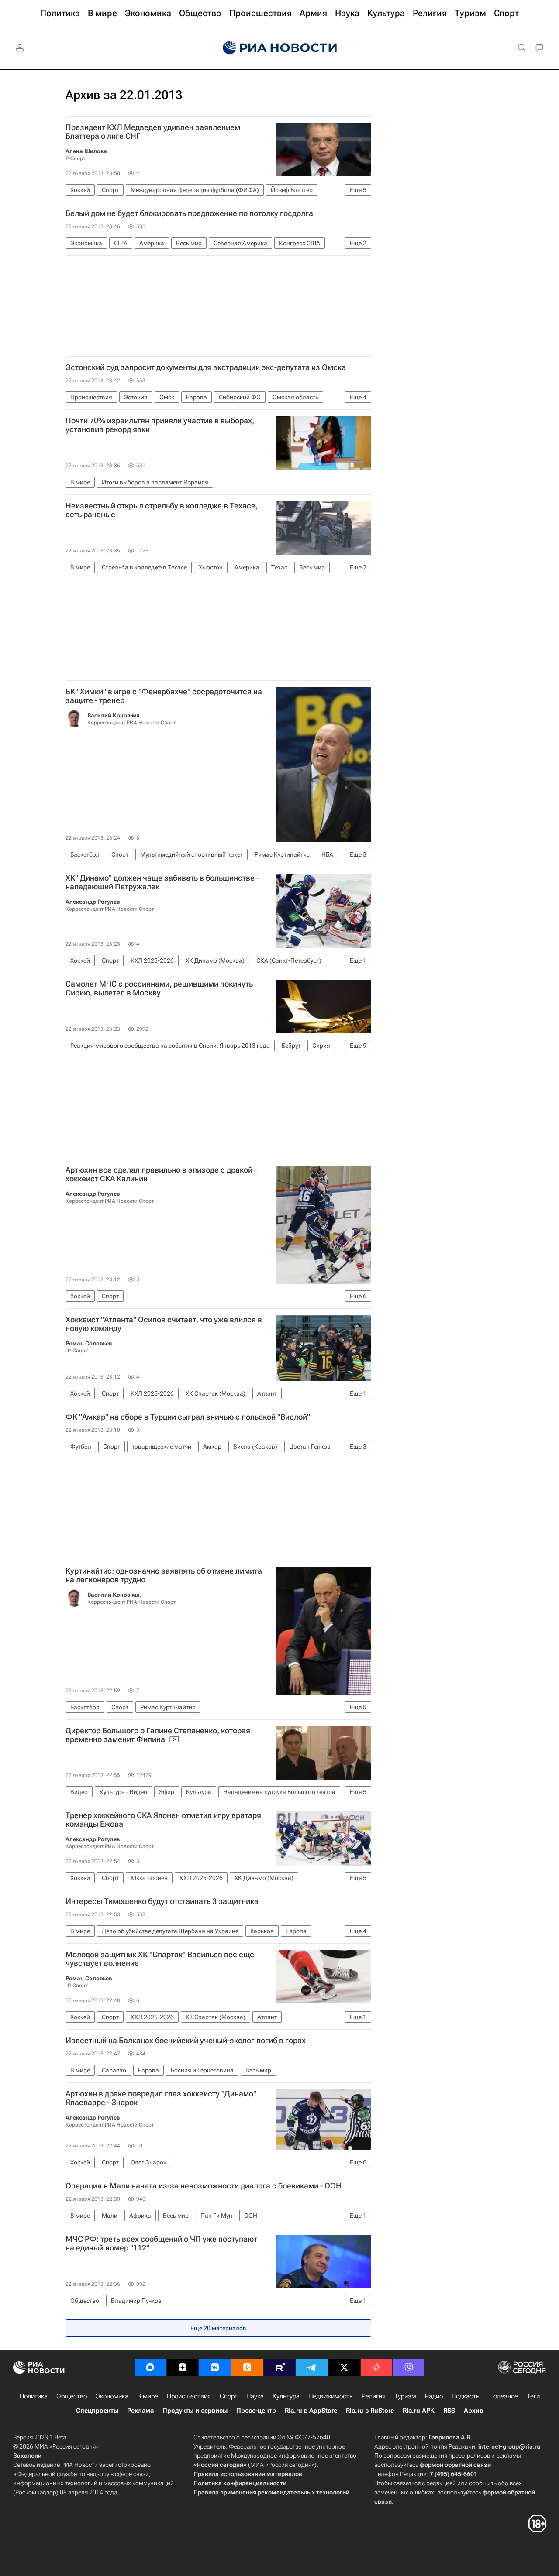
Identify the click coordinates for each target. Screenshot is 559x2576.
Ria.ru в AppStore (311, 2411)
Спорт (229, 2396)
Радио (434, 2396)
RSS (449, 2411)
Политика (34, 2396)
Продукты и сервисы (195, 2411)
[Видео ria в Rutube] (279, 2367)
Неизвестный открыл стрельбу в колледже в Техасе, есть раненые (162, 510)
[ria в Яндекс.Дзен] (183, 2367)
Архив (473, 2411)
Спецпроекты (97, 2411)
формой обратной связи (455, 2465)
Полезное (504, 2396)
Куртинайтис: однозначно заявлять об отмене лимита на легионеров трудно (164, 1575)
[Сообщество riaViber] (409, 2367)
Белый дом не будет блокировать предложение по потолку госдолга (189, 213)
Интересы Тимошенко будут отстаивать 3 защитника (162, 1901)
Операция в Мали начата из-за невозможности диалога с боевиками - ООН (204, 2186)
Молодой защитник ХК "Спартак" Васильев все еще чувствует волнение (160, 1959)
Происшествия (189, 2396)
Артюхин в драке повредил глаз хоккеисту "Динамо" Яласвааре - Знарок (161, 2098)
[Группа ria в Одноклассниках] (247, 2367)
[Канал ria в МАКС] (150, 2367)
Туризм (405, 2396)
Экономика (112, 2396)
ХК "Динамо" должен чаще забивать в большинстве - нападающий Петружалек (162, 882)
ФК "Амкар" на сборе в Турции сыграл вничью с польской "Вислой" (188, 1417)
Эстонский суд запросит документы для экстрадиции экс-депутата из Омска (206, 367)
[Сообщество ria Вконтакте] (215, 2367)
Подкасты (466, 2396)
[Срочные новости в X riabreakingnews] (376, 2367)
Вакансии (27, 2456)
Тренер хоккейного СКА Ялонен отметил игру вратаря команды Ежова (163, 1820)
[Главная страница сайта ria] (280, 48)
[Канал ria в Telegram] (312, 2367)
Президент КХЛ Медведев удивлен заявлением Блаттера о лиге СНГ (153, 132)
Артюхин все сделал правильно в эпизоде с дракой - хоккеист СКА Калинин (161, 1174)
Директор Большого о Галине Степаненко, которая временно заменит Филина (158, 1735)
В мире (148, 2396)
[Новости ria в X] (344, 2367)
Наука (255, 2396)
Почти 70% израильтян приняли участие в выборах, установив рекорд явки (160, 425)
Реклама (140, 2411)
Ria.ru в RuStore (370, 2411)
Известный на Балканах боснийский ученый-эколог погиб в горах (186, 2041)
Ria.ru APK (419, 2411)
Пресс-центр (256, 2411)
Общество (72, 2396)
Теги (533, 2396)
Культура (286, 2396)
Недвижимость (331, 2396)
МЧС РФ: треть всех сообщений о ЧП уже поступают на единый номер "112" (161, 2243)
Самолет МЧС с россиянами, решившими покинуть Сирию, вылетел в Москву (159, 988)
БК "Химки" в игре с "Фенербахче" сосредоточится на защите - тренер (164, 696)
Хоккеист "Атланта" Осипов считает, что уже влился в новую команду (164, 1324)
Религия (374, 2396)
